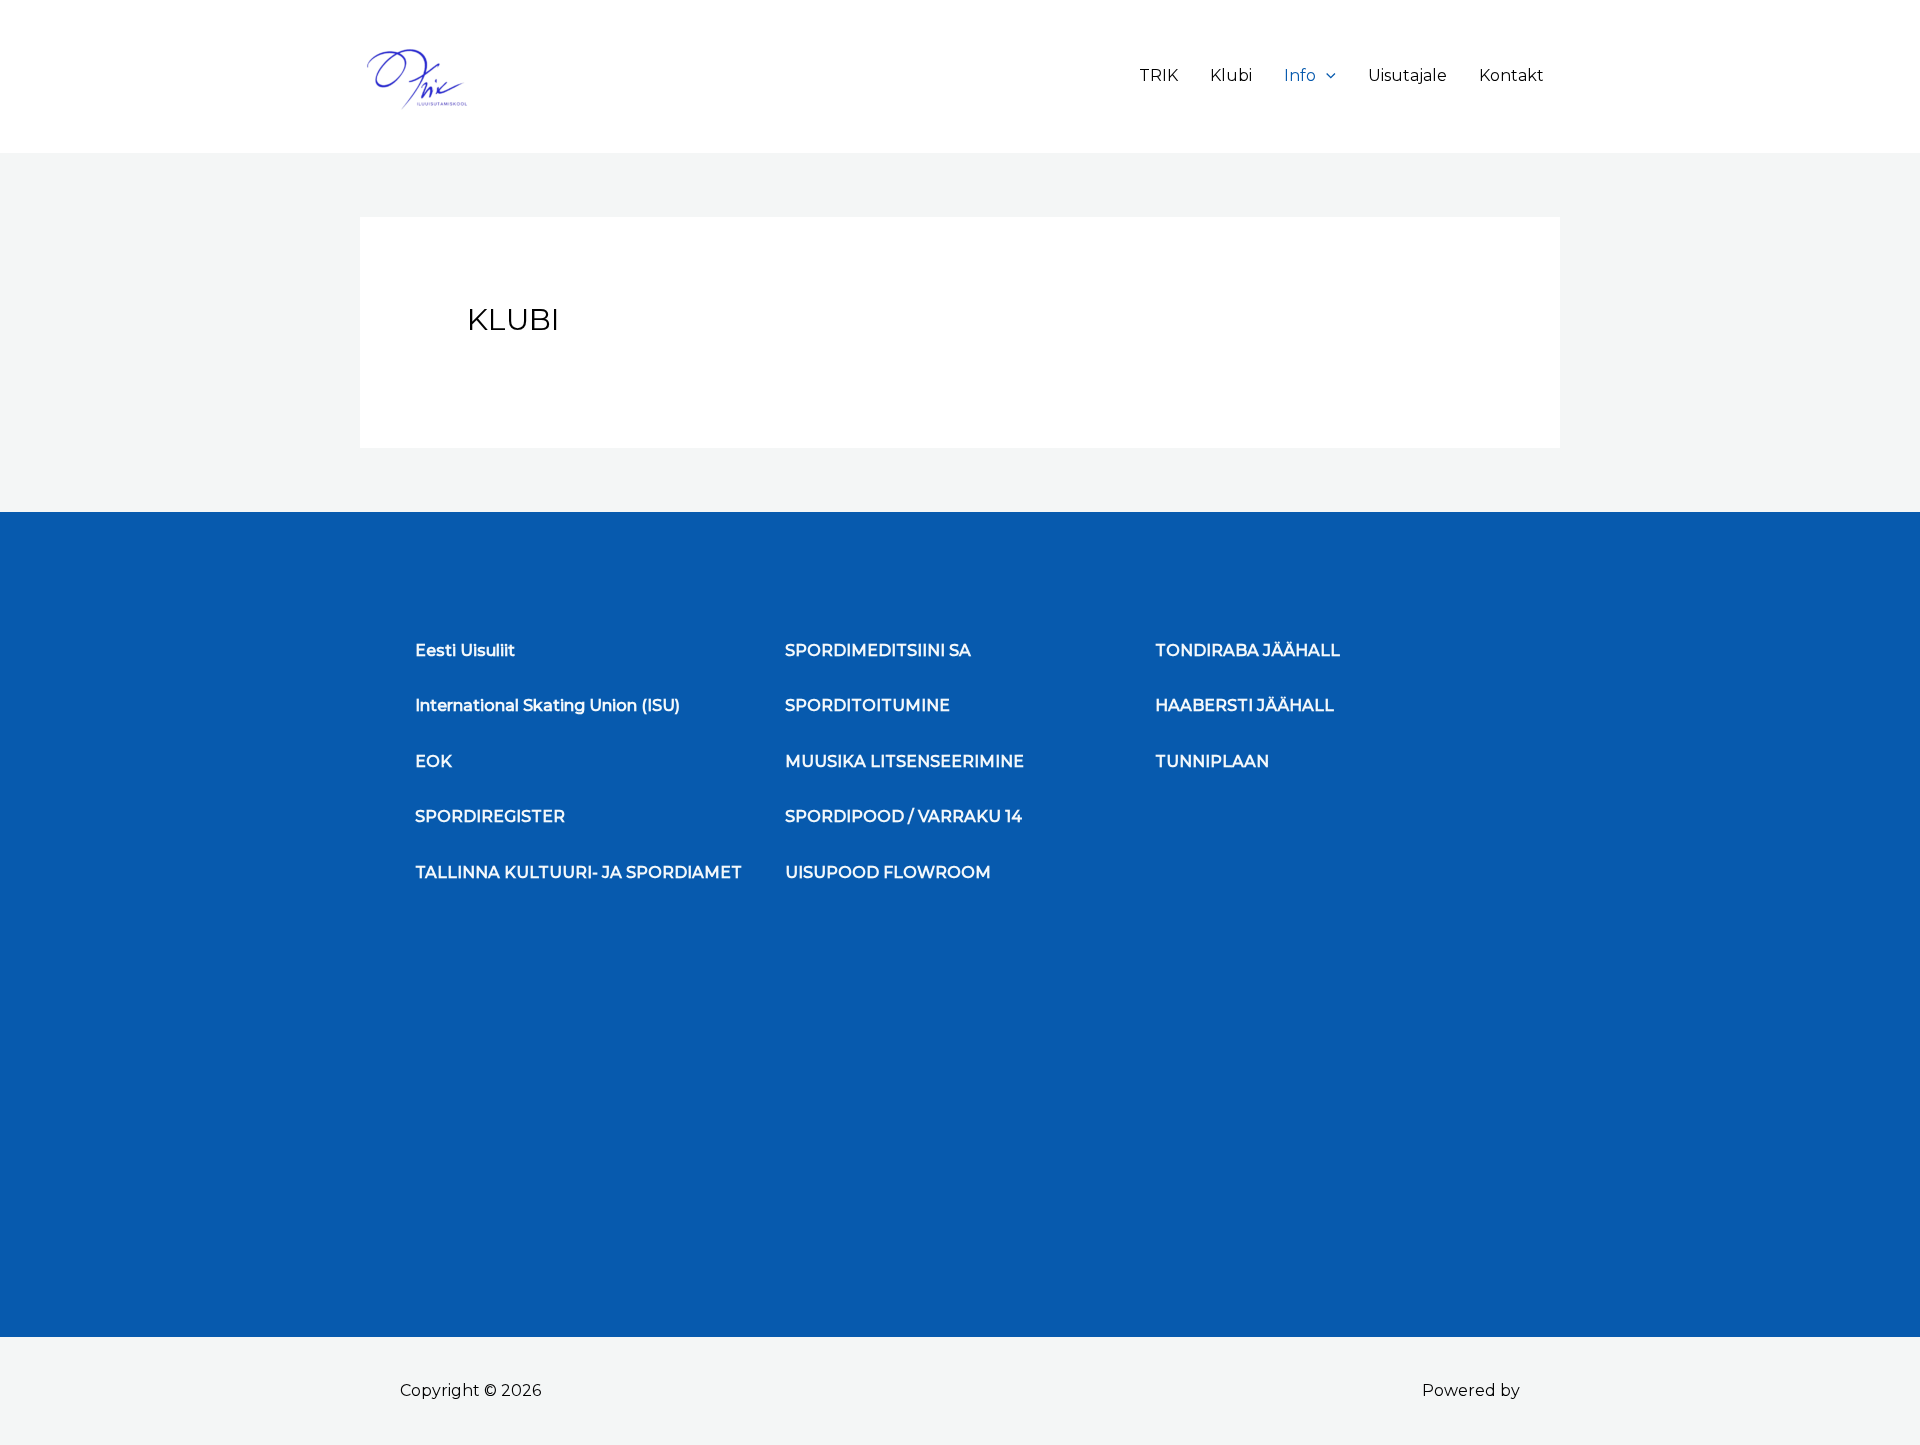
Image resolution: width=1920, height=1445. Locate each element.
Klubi (1231, 75)
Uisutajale (1407, 75)
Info (1300, 75)
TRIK (1158, 75)
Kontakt (1511, 75)
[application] (1326, 75)
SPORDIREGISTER (490, 816)
